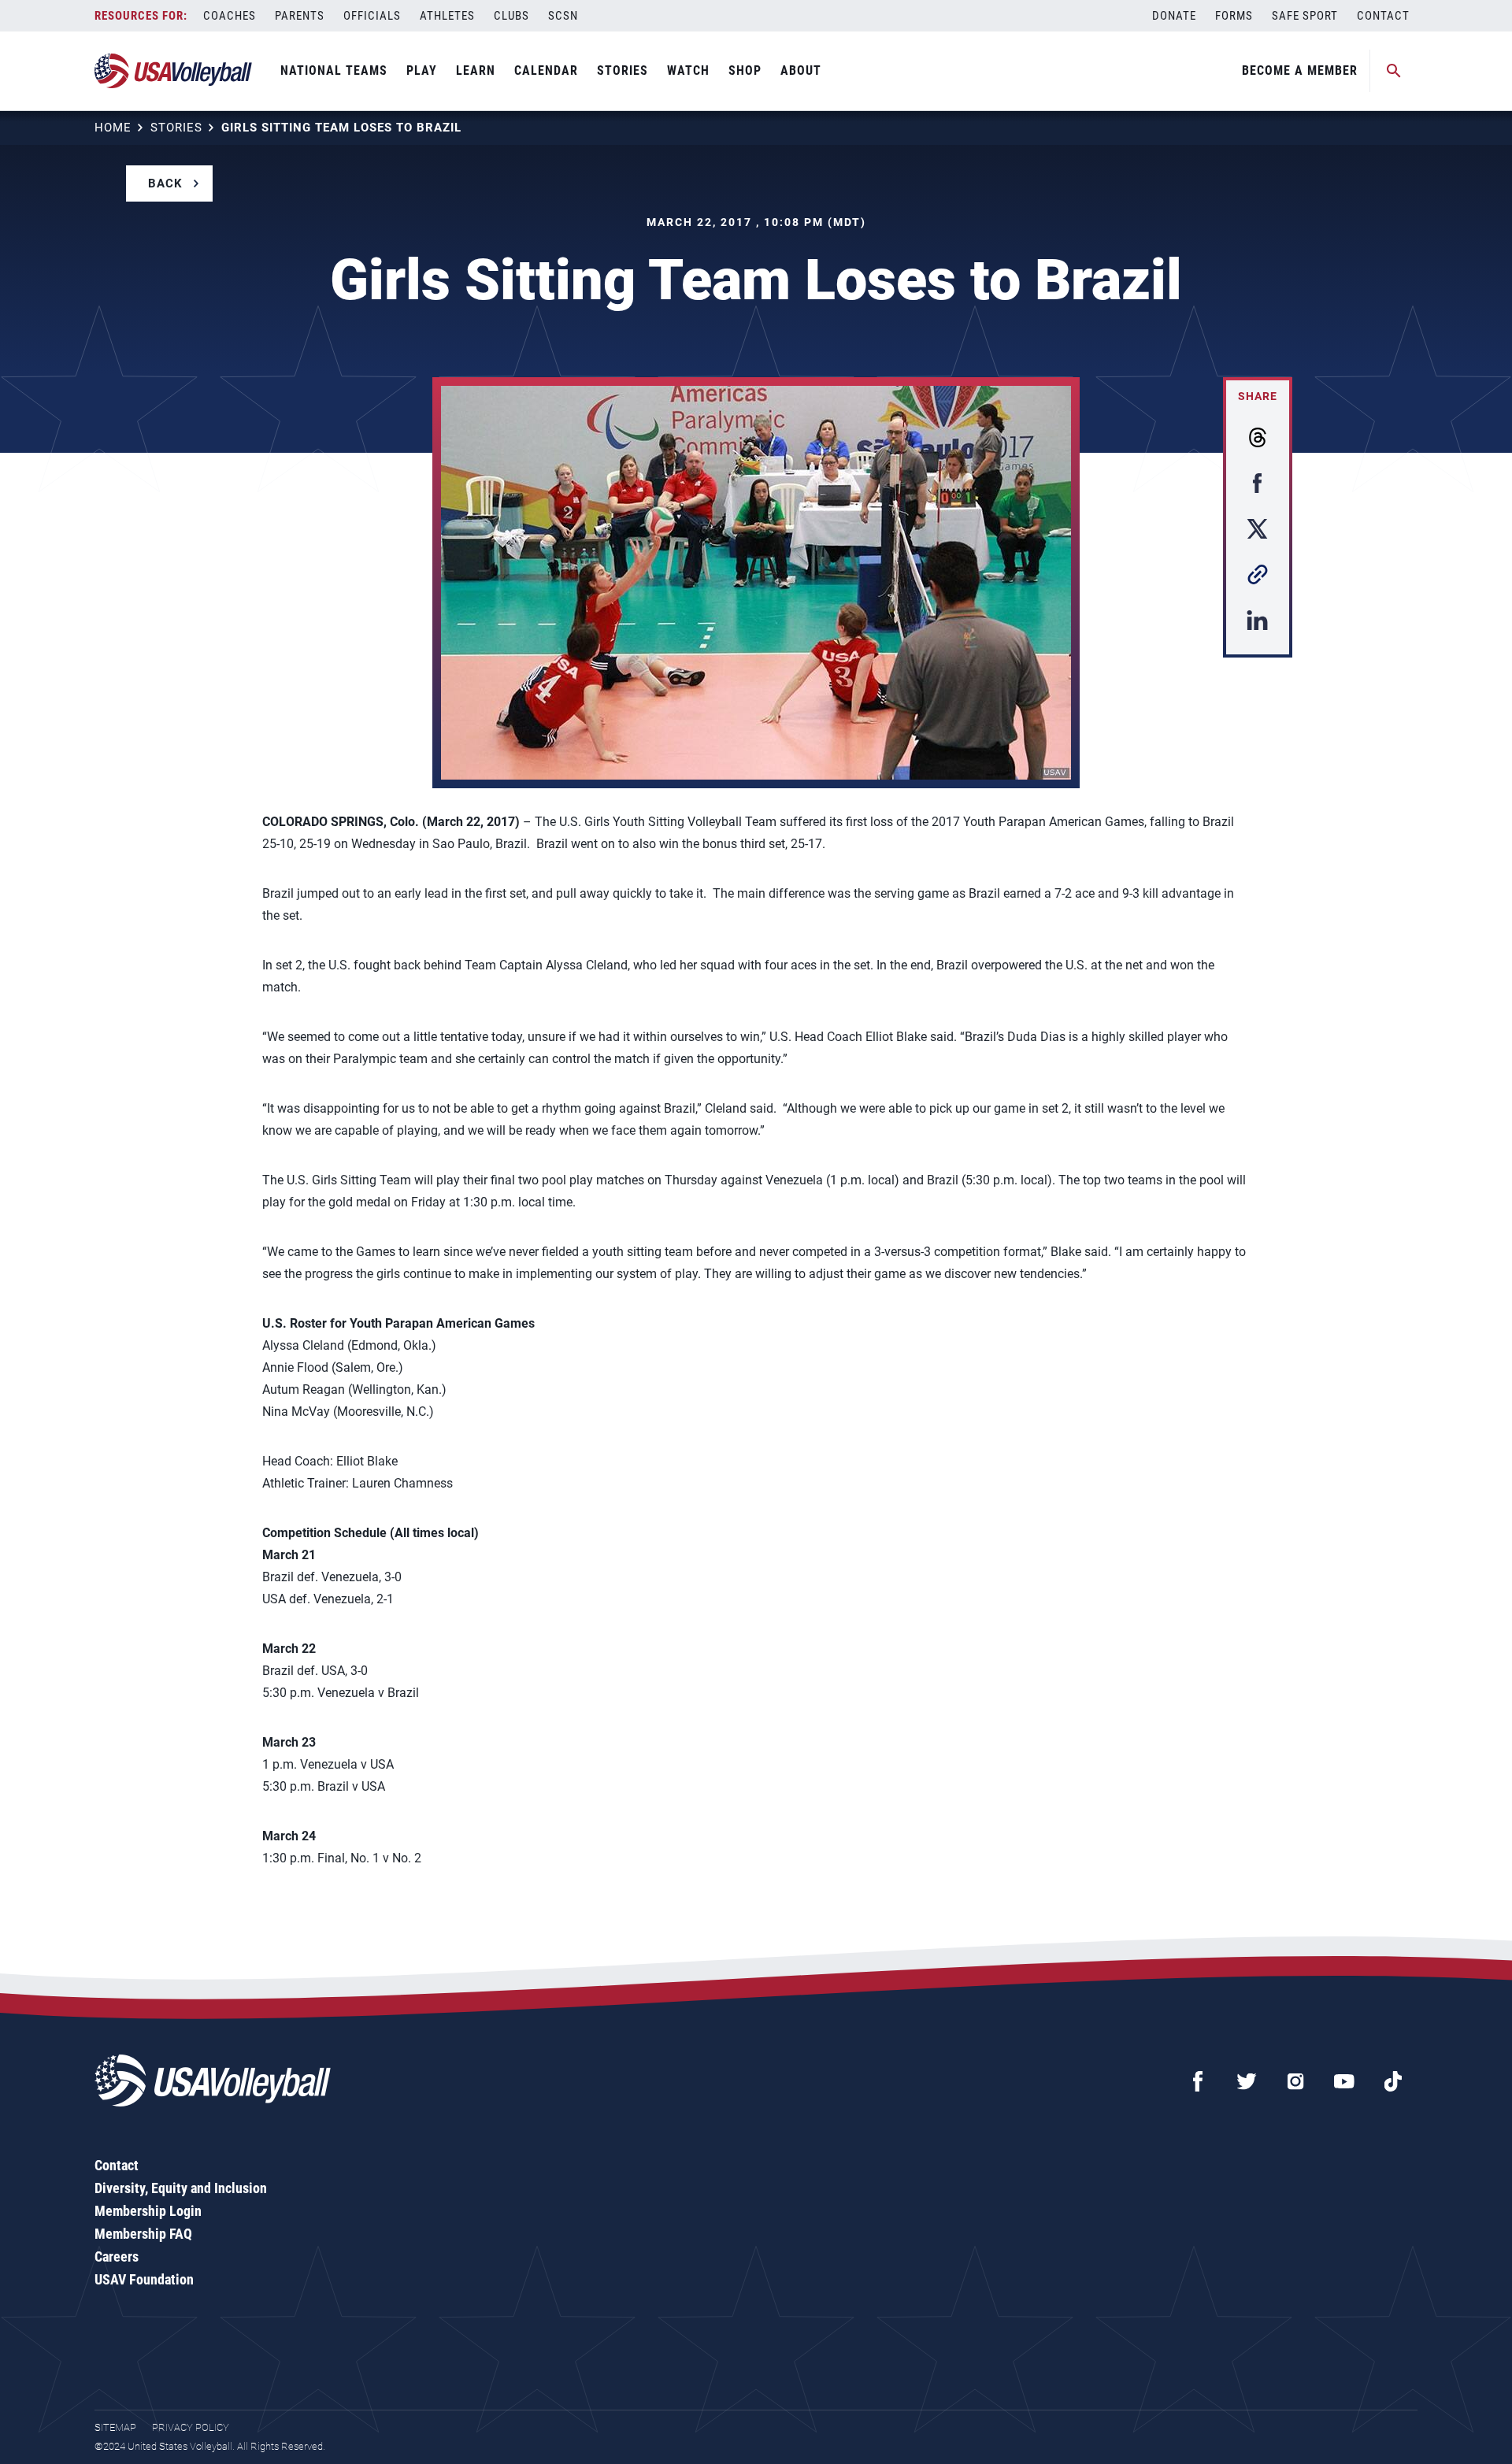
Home (113, 128)
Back (165, 183)
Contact (1383, 16)
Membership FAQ (143, 2234)
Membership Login (148, 2211)
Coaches (230, 16)
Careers (117, 2257)
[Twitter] (1247, 2081)
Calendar (546, 70)
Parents (300, 16)
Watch (688, 70)
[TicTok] (1393, 2081)
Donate (1174, 16)
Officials (372, 16)
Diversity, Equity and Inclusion (181, 2188)
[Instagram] (1295, 2081)
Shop (745, 70)
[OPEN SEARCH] (1394, 71)
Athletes (447, 16)
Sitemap (115, 2427)
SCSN (563, 16)
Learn (476, 70)
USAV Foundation (144, 2279)
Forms (1234, 16)
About (801, 70)
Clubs (511, 16)
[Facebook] (1198, 2081)
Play (422, 70)
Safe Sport (1305, 16)
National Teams (334, 70)
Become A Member (1300, 70)
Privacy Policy (191, 2427)
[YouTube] (1344, 2081)
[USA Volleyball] (174, 71)
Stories (623, 70)
